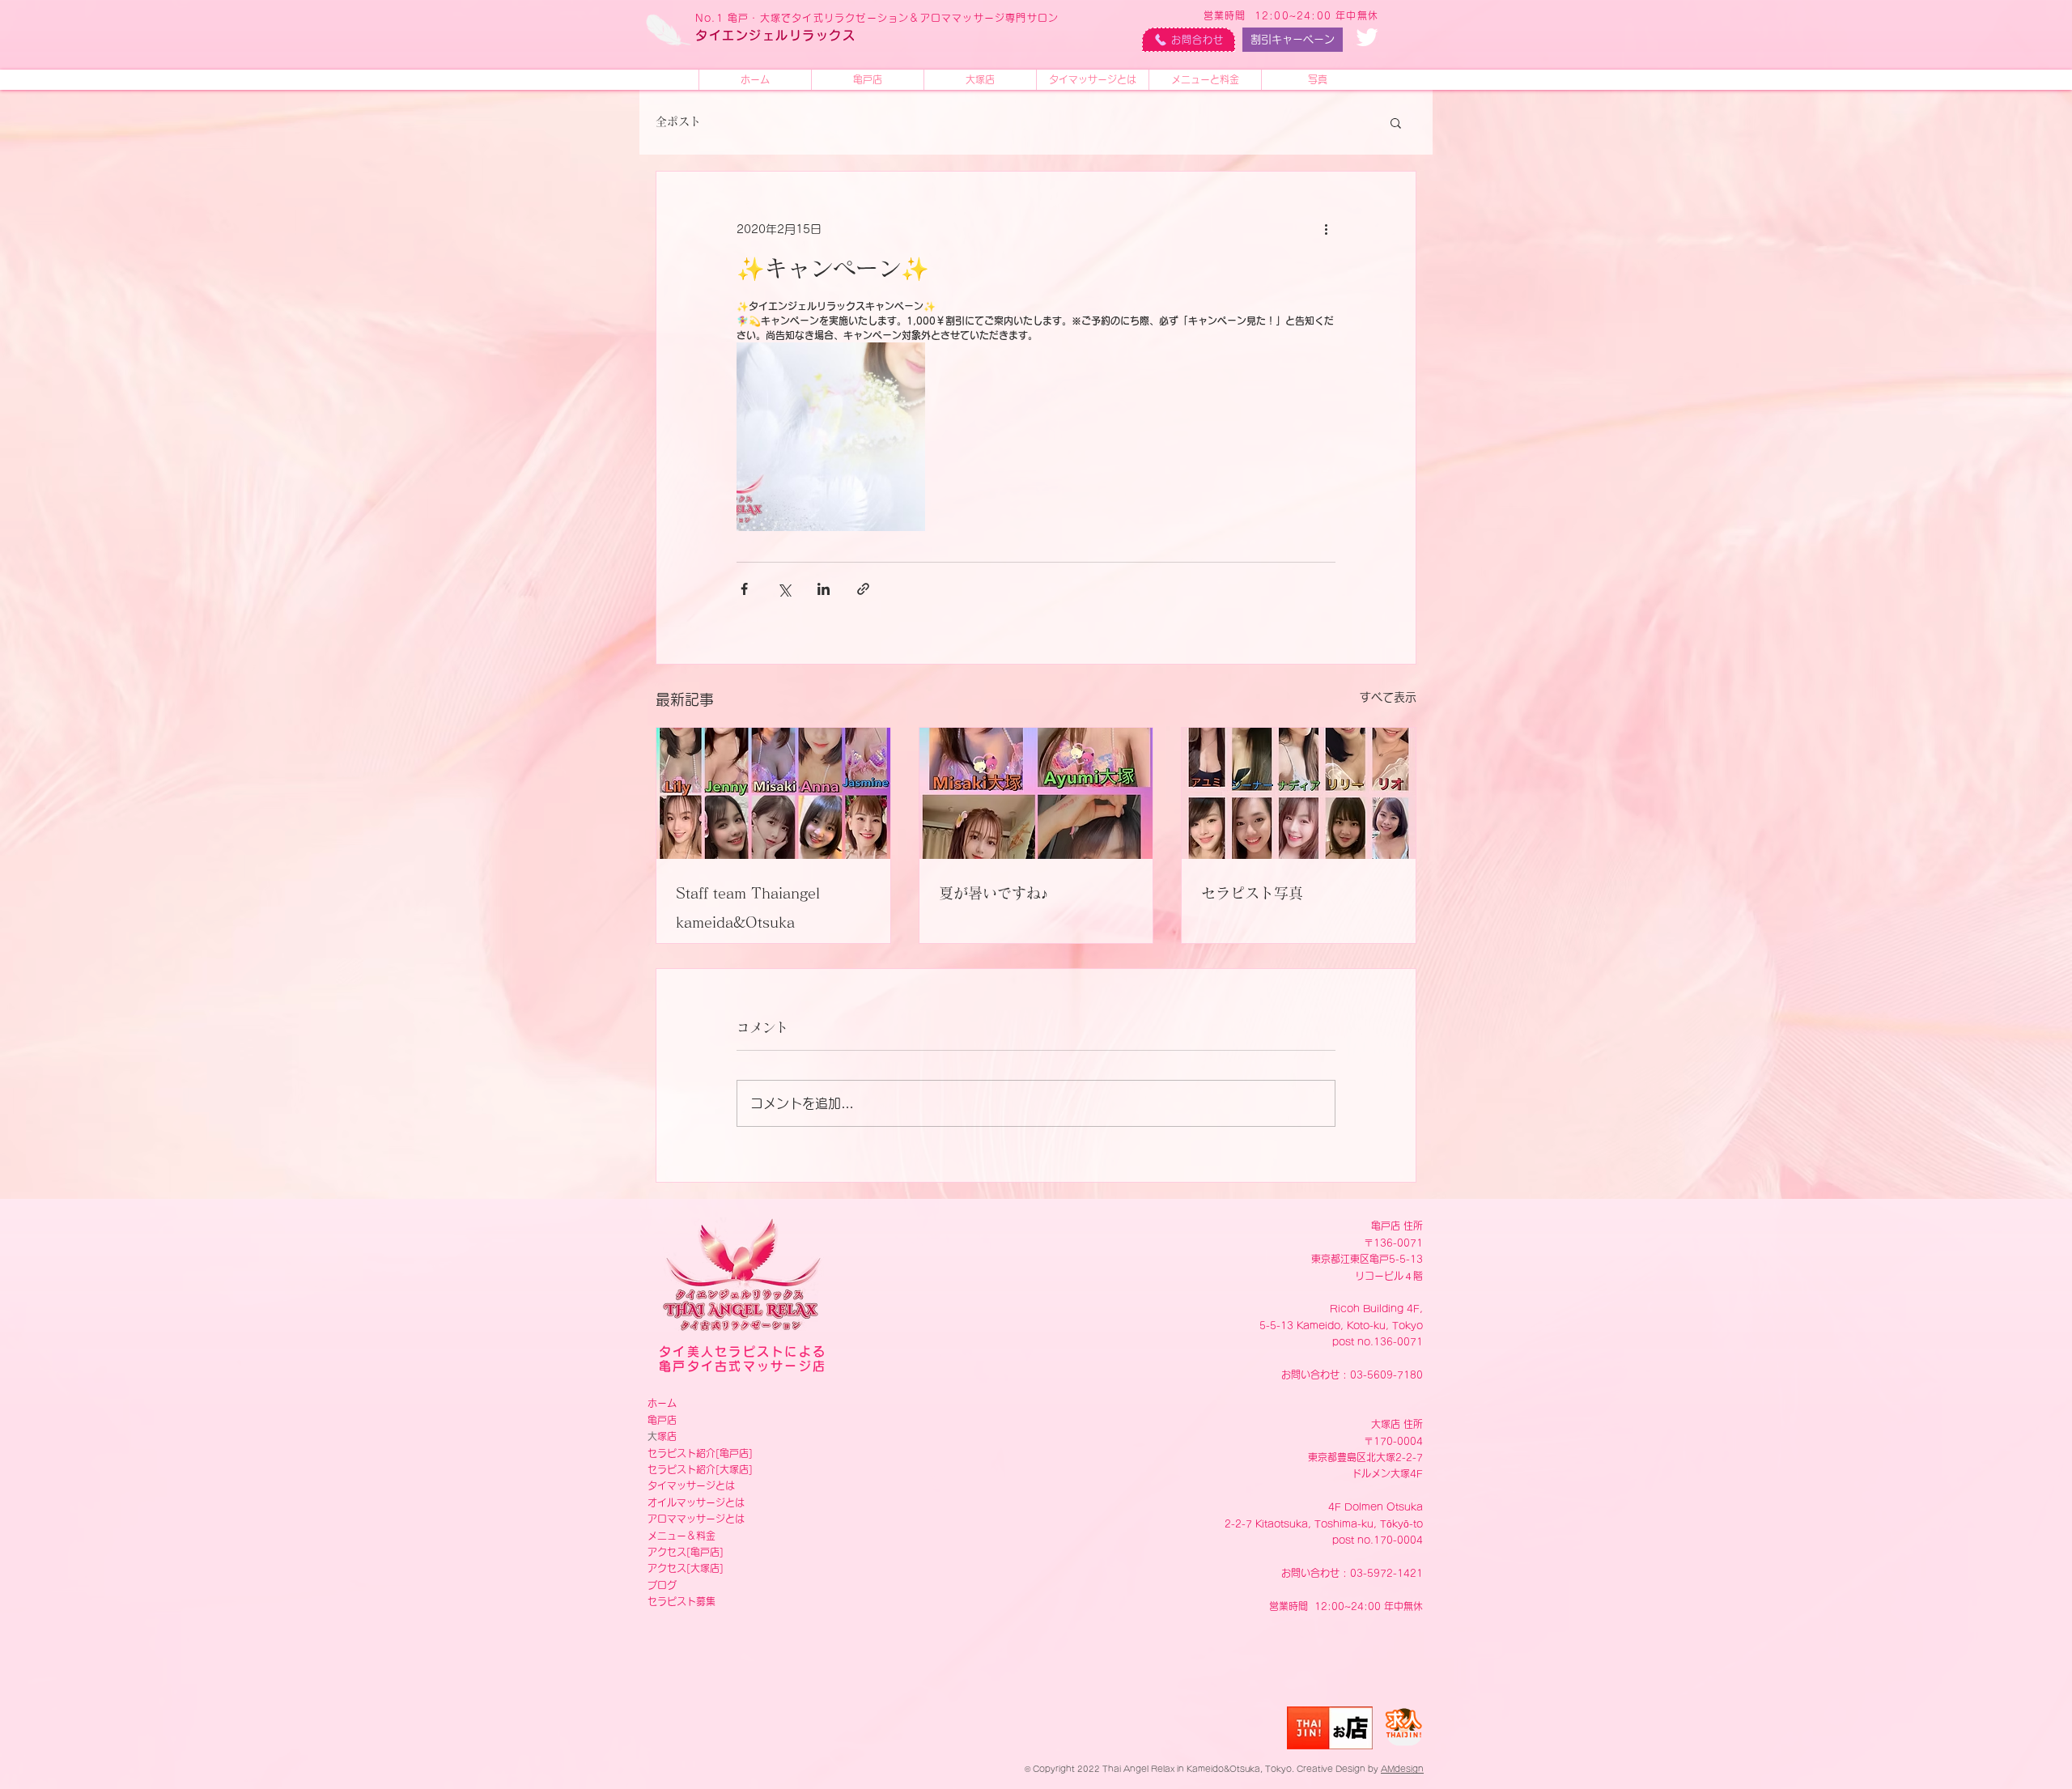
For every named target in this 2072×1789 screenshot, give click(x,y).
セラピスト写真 (1252, 893)
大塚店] (736, 1469)
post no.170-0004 (1378, 1540)
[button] (1396, 122)
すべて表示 (1388, 697)
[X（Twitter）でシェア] (784, 589)
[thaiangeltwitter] (1367, 37)
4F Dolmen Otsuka (1376, 1506)
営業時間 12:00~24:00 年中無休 (1291, 15)
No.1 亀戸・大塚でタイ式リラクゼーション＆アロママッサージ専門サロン (877, 18)
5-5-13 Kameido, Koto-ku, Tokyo (1341, 1325)
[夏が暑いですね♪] (1036, 793)
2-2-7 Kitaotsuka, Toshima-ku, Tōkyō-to (1324, 1523)
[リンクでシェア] (863, 589)
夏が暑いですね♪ (994, 893)
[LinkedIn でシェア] (824, 589)
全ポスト (678, 121)
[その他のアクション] (1326, 230)
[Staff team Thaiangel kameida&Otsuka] (773, 793)
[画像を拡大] (831, 437)
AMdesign (1402, 1769)
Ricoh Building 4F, (1376, 1308)
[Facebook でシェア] (744, 589)
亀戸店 (662, 1420)
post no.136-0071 (1378, 1341)
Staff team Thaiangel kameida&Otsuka (748, 907)
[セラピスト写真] (1299, 793)
